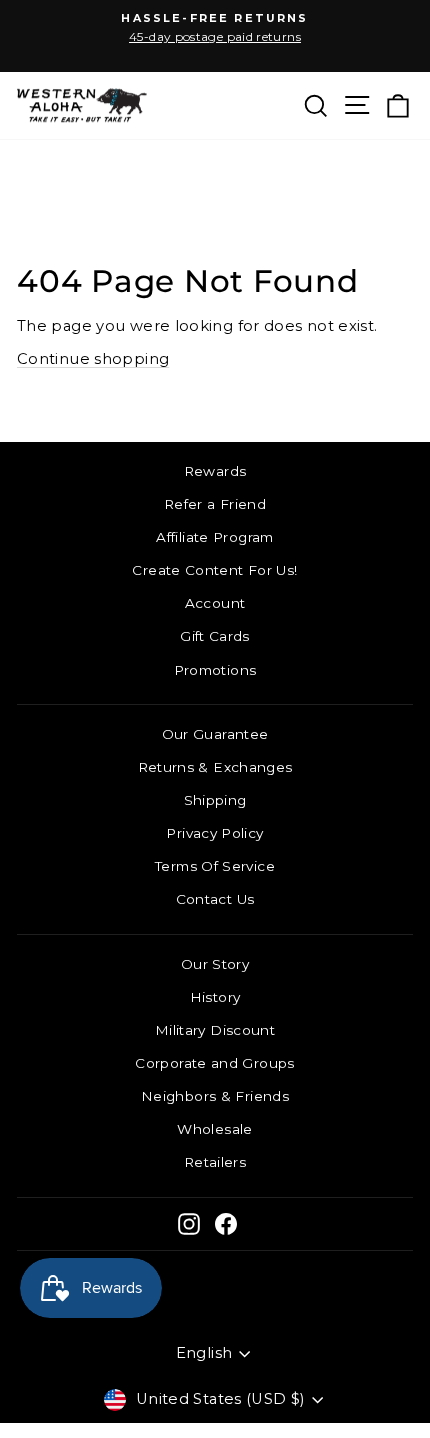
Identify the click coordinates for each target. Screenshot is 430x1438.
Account (215, 603)
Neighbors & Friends (215, 1096)
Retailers (215, 1162)
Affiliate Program (214, 537)
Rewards (215, 471)
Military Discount (215, 1030)
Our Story (215, 964)
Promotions (215, 670)
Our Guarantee (215, 734)
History (215, 997)
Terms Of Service (215, 866)
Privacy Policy (214, 833)
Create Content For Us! (214, 570)
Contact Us (215, 899)
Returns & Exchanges (215, 767)
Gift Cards (215, 636)
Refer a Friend (215, 504)
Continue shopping (93, 359)
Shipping (215, 800)
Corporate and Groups (214, 1063)
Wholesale (214, 1129)
